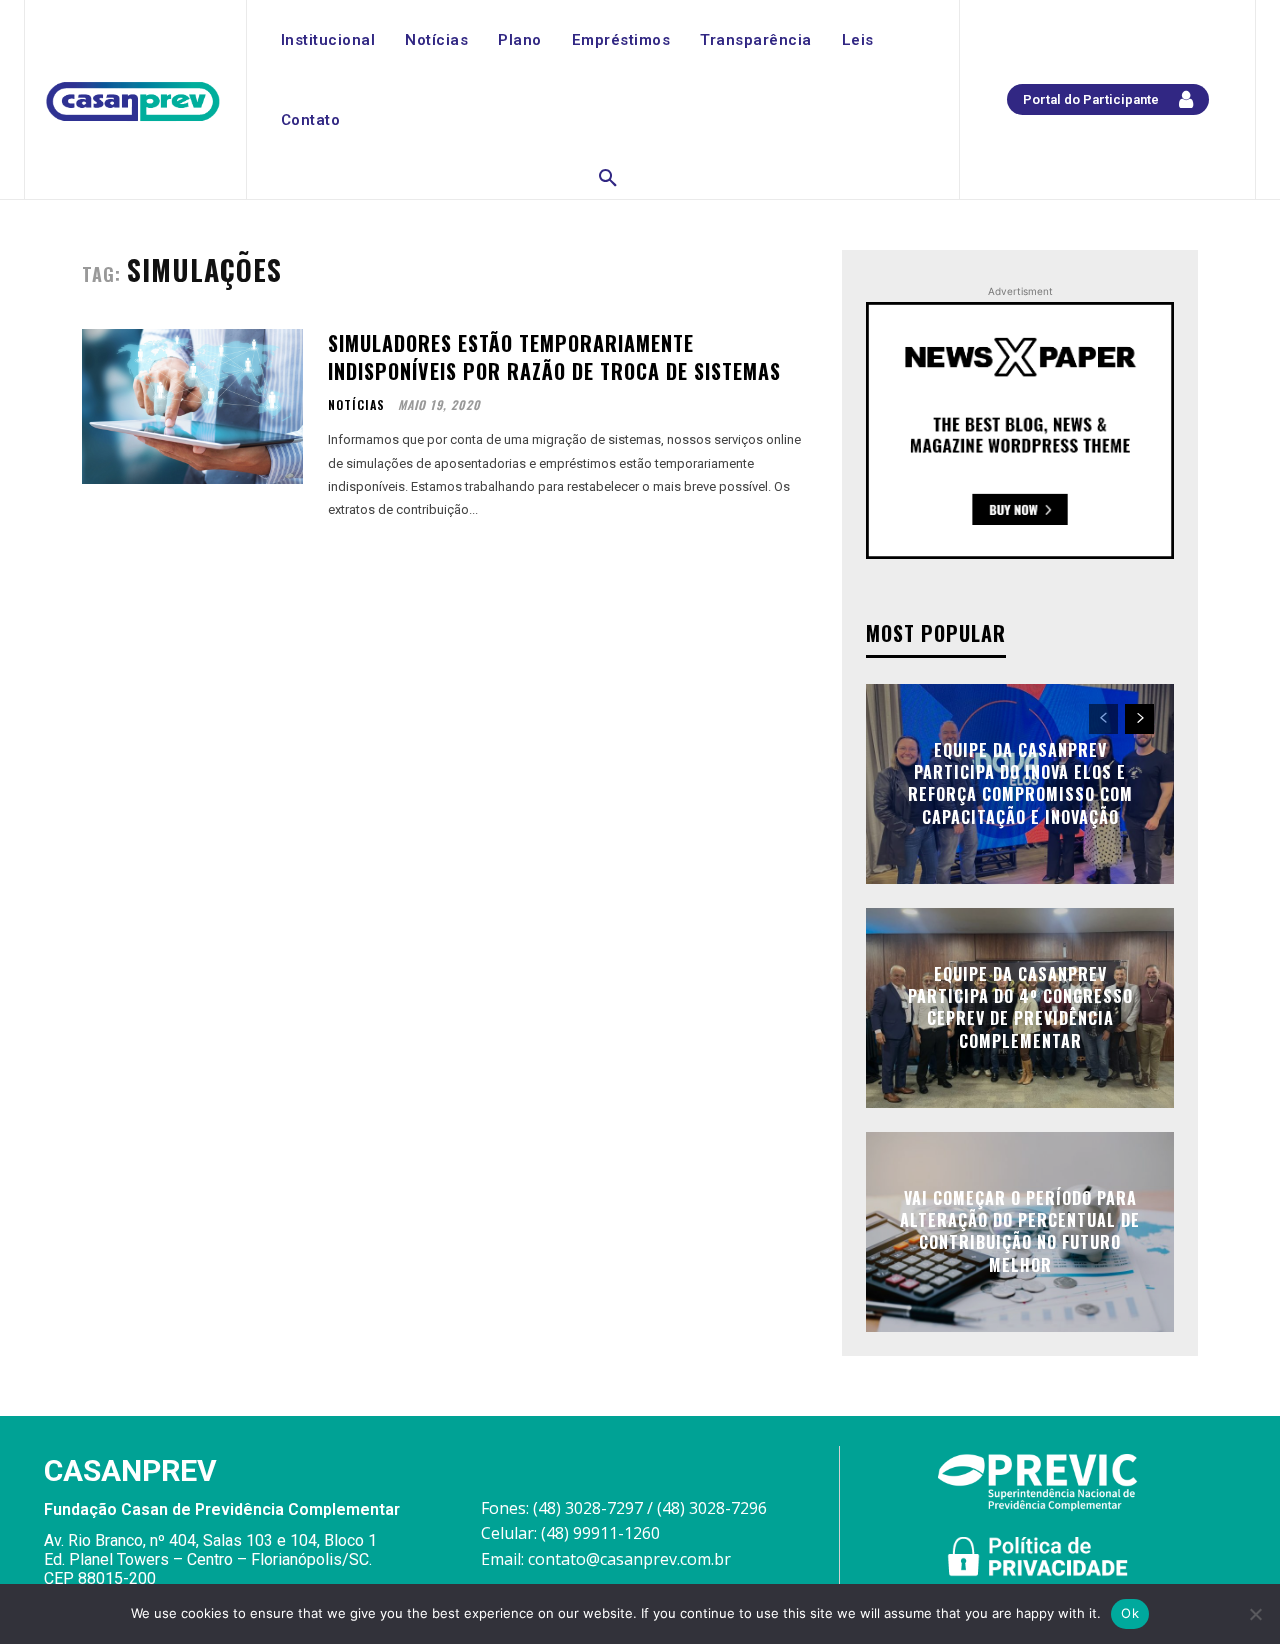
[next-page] (1139, 719)
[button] (608, 179)
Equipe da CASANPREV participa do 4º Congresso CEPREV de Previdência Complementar (1020, 1007)
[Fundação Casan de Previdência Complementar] (133, 102)
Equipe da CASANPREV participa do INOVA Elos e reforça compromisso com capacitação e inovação (1020, 783)
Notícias (356, 405)
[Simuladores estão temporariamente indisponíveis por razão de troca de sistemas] (192, 406)
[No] (1255, 1614)
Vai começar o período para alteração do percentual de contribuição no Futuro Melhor (1020, 1231)
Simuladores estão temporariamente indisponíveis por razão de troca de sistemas (554, 357)
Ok (1130, 1613)
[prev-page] (1103, 719)
